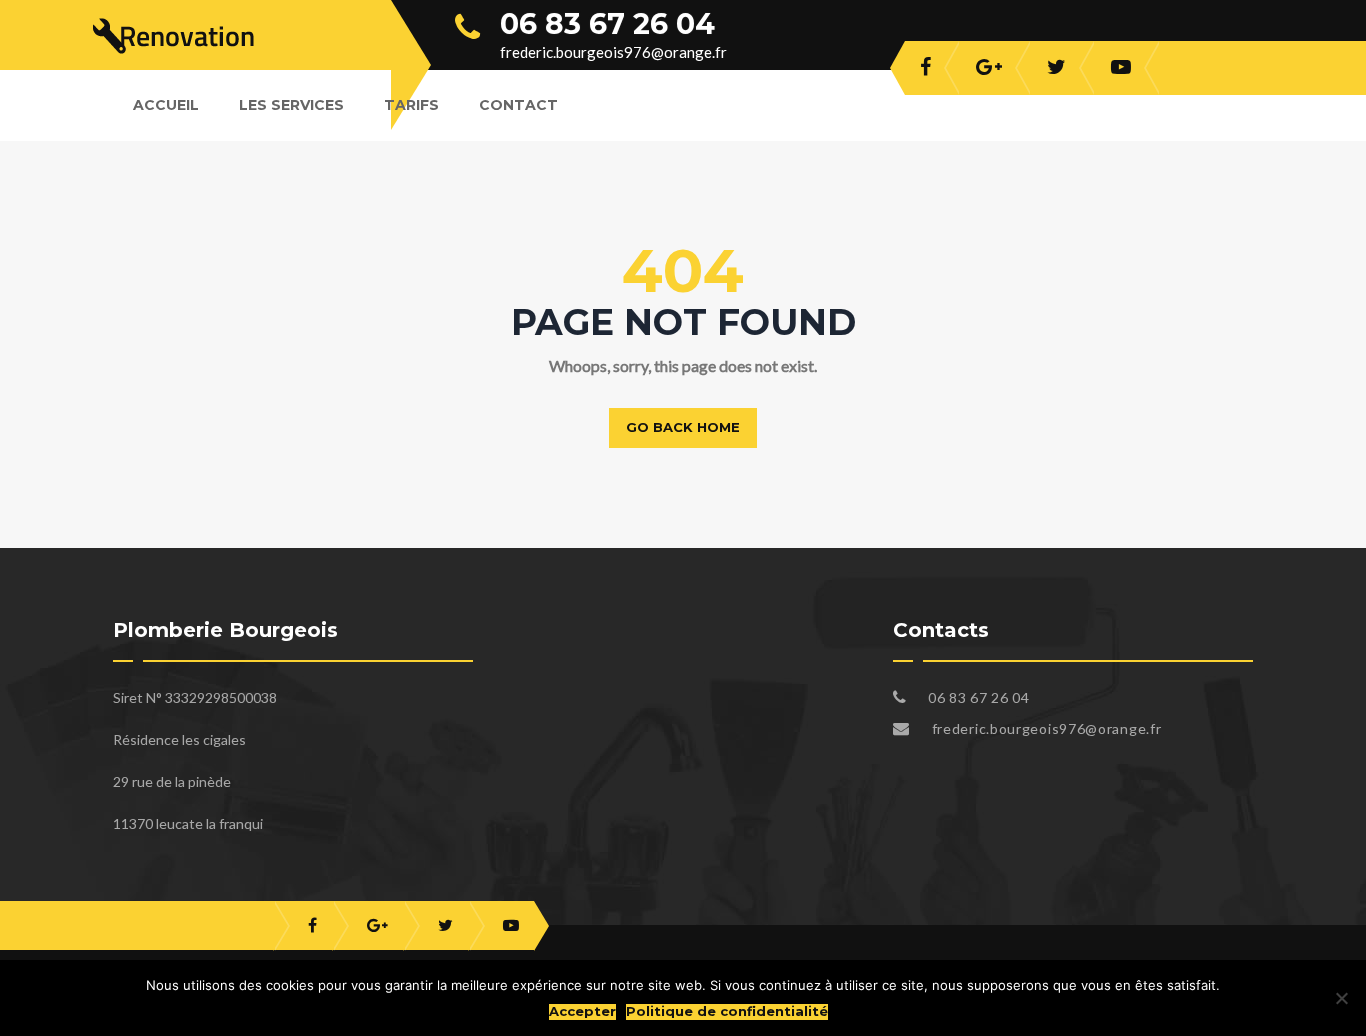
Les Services (291, 105)
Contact (518, 105)
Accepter (582, 1011)
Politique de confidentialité (727, 1011)
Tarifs (411, 105)
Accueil (166, 105)
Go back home (683, 427)
